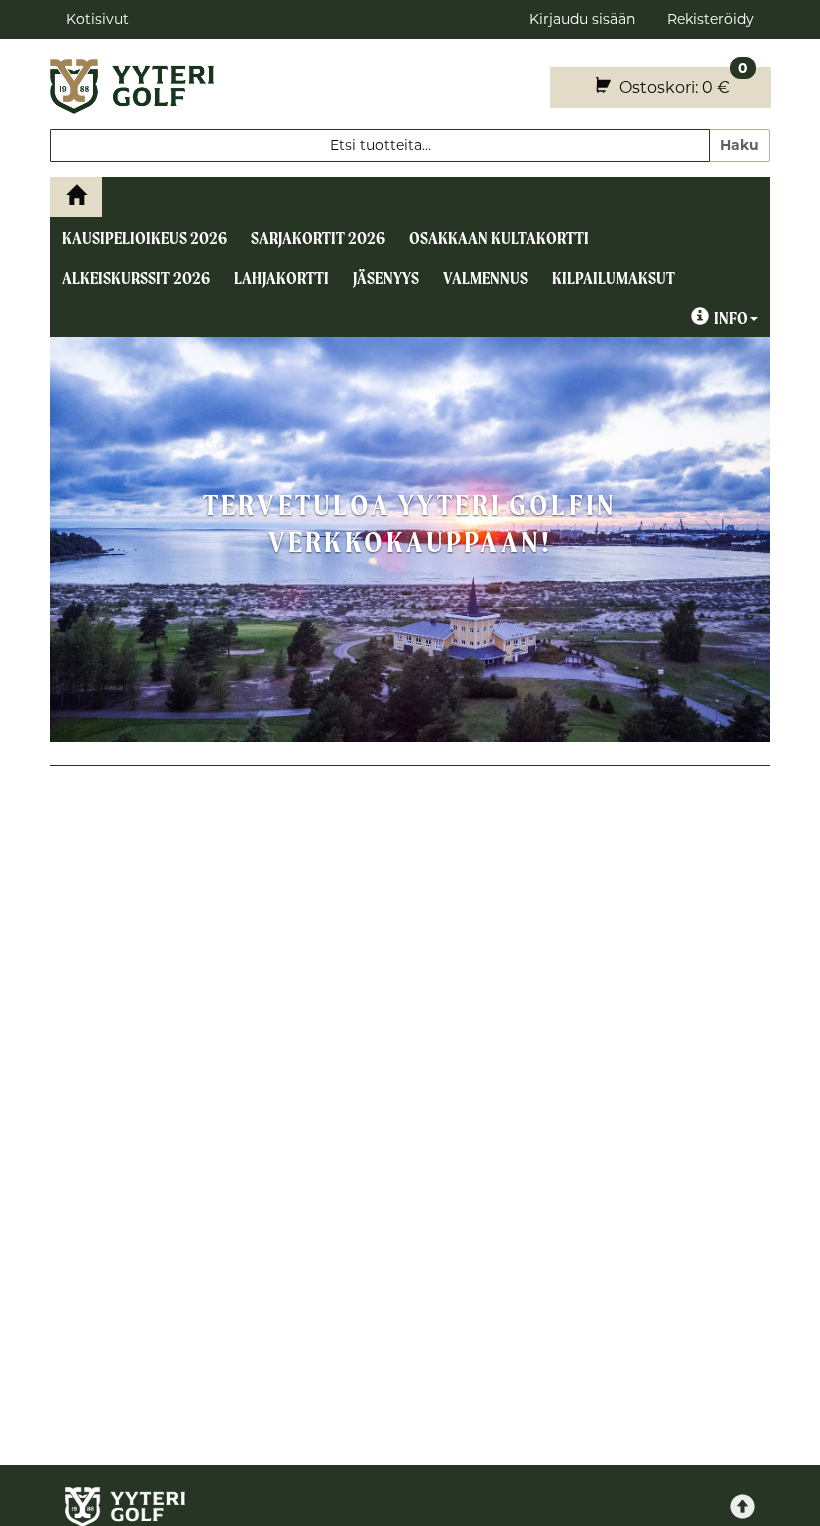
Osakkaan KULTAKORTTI (499, 238)
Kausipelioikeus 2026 (144, 238)
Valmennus (485, 278)
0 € (681, 82)
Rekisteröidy (710, 19)
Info (731, 318)
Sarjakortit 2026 (318, 238)
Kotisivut (97, 19)
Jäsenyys (386, 278)
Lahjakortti (281, 278)
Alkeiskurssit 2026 (136, 278)
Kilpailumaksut (613, 278)
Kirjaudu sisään (582, 19)
